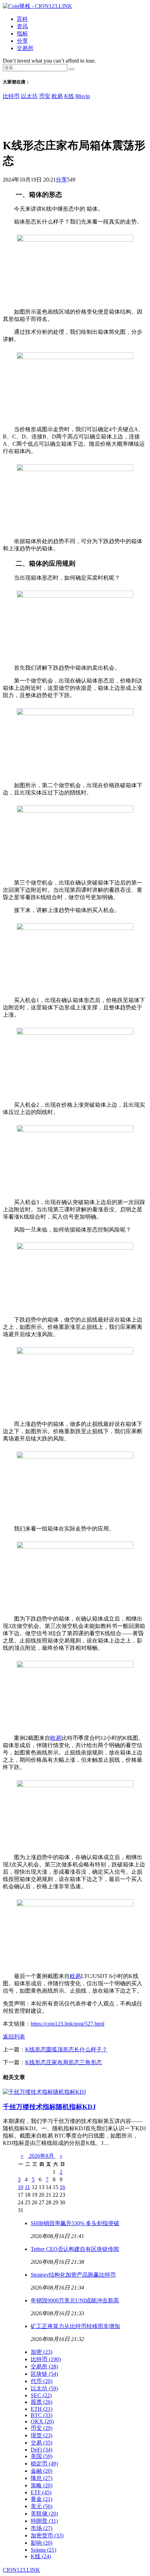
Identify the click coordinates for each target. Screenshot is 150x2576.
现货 (42, 2435)
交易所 (25, 48)
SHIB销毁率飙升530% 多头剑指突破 (75, 2223)
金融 (42, 2471)
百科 (22, 19)
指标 (22, 34)
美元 (42, 2506)
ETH (42, 2409)
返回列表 (14, 2037)
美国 (42, 2456)
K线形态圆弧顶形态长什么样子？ (66, 2049)
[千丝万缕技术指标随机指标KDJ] (44, 2092)
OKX (42, 2421)
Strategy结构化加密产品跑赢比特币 (73, 2275)
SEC (41, 2395)
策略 (42, 2485)
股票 (42, 2402)
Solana (43, 2550)
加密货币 (47, 2535)
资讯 (22, 26)
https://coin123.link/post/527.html (67, 2024)
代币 (42, 2381)
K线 (69, 96)
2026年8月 (42, 2156)
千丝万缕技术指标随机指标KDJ (49, 2107)
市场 (42, 2528)
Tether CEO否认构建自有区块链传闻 (75, 2249)
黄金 (42, 2499)
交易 (42, 2443)
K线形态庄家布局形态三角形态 (63, 2062)
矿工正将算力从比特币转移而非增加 (75, 2326)
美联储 (44, 2514)
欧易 (57, 96)
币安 (45, 96)
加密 (42, 2352)
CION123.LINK (21, 2570)
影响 (42, 2543)
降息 (42, 2478)
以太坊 (29, 96)
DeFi (42, 2450)
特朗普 (44, 2521)
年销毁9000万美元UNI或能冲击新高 (75, 2300)
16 (62, 2187)
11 (27, 2187)
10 (21, 2187)
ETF (41, 2492)
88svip (83, 96)
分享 (22, 41)
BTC (42, 2415)
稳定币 (44, 2464)
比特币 (11, 96)
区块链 (44, 2374)
